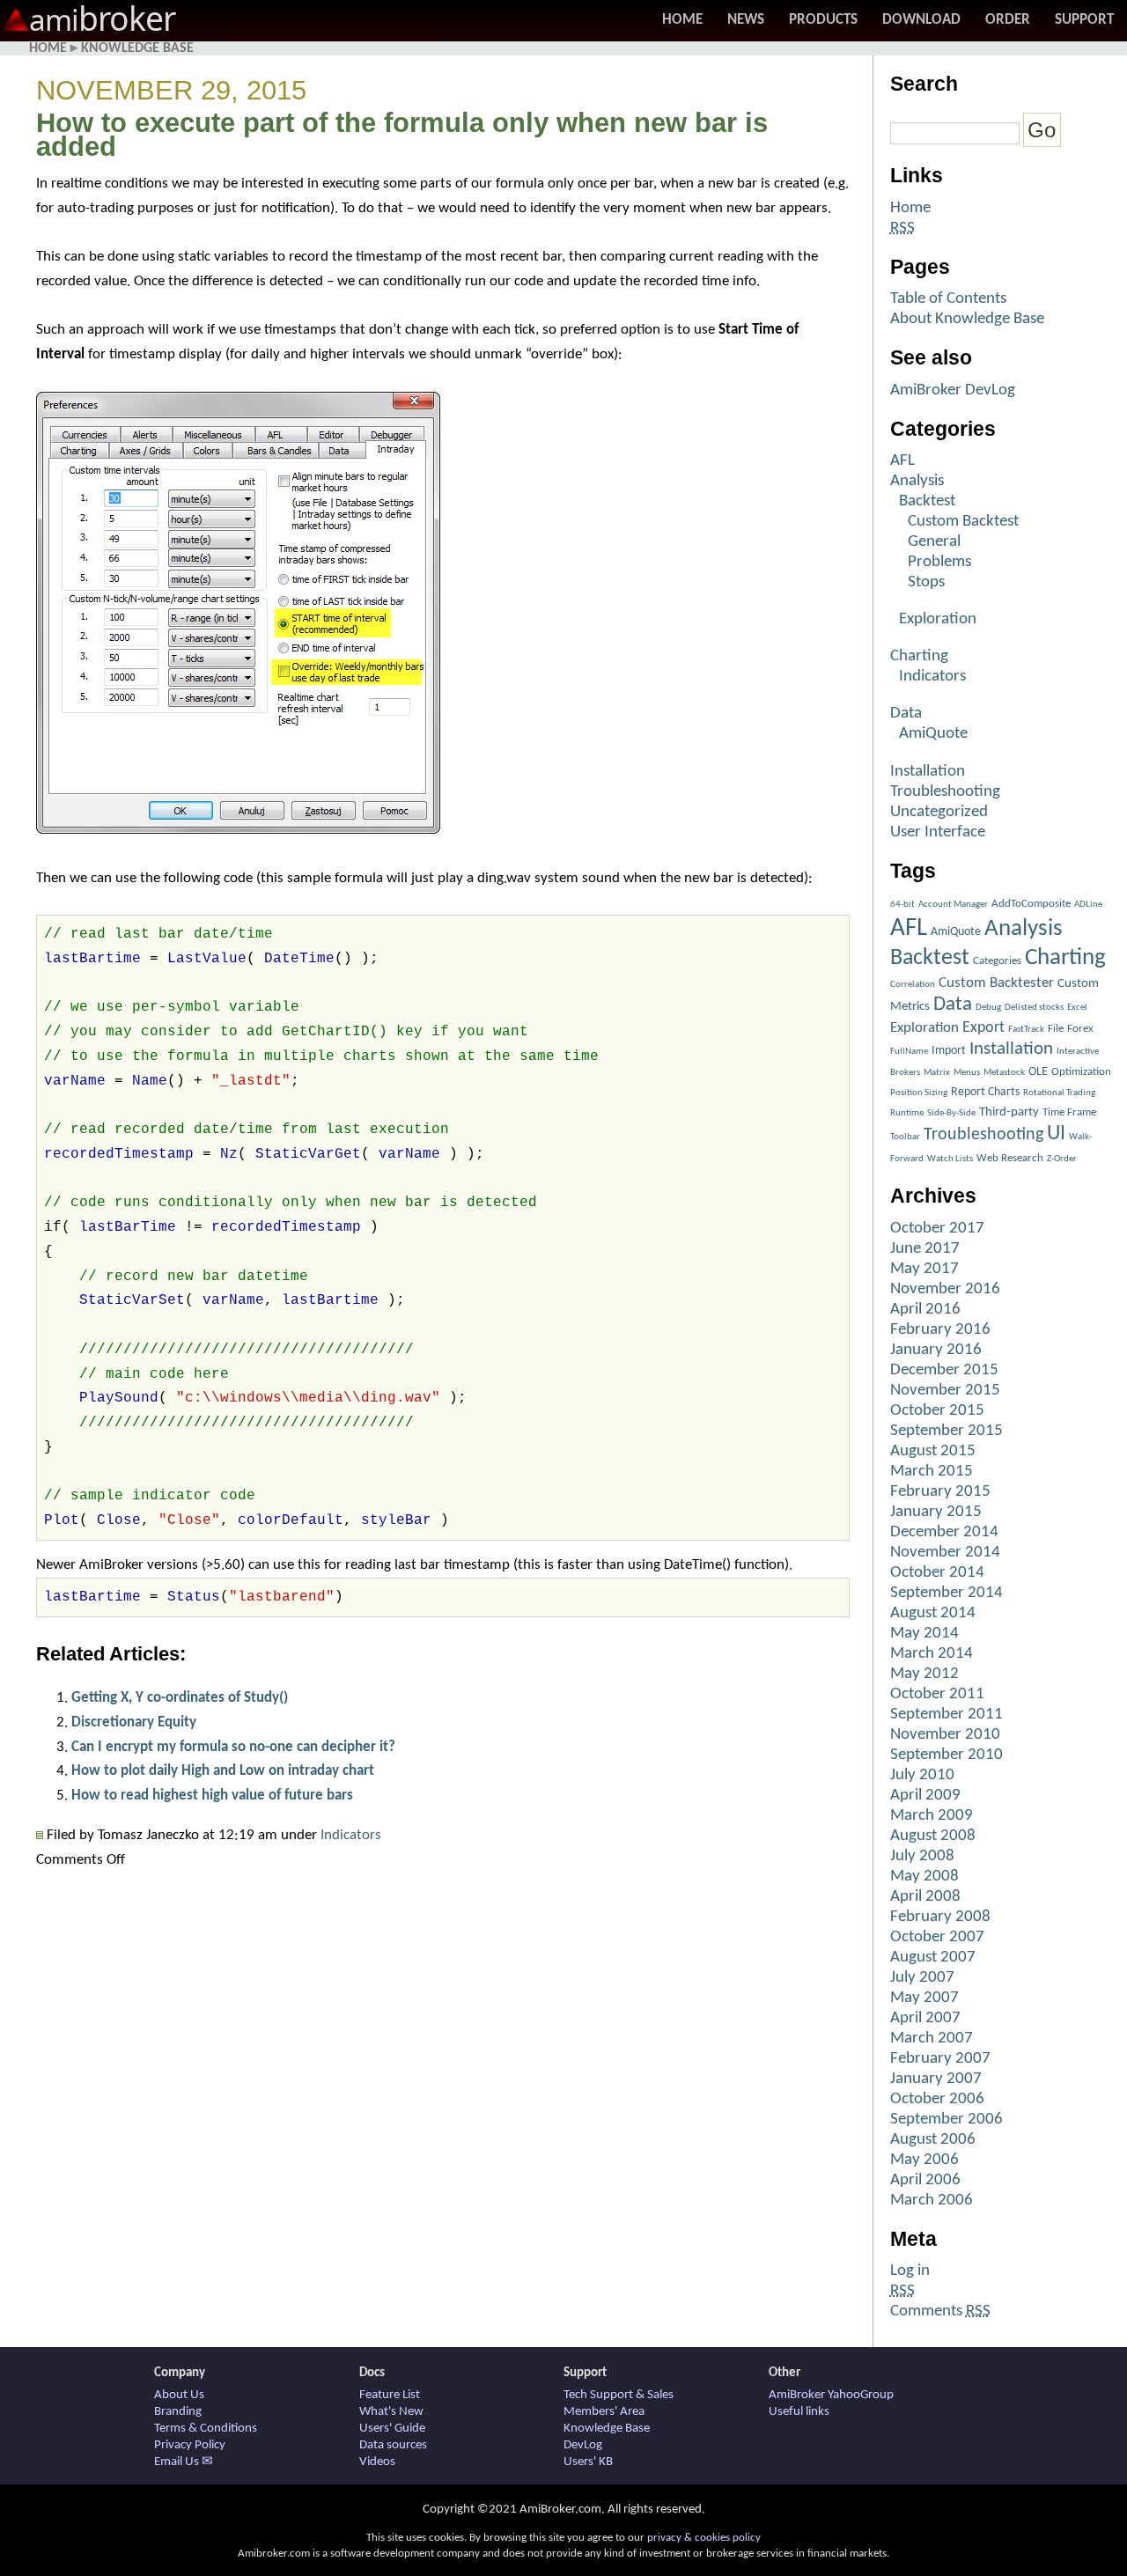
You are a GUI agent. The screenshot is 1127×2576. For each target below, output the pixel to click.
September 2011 (947, 1715)
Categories (997, 961)
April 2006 (925, 2180)
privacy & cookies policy (704, 2538)
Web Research (1010, 1158)
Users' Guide (392, 2429)
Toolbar (905, 1137)
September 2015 (947, 1431)
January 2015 (936, 1512)
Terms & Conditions (206, 2429)
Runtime (907, 1113)
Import (949, 1051)
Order (1008, 20)
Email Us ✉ (184, 2462)
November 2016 (945, 1289)
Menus (967, 1073)
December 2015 (944, 1370)
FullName (909, 1052)
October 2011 (937, 1694)
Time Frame (1069, 1112)
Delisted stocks (1034, 1008)
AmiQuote (933, 734)
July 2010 (922, 1775)
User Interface (938, 832)
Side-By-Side (951, 1113)
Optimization (1081, 1072)
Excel (1077, 1008)
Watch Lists (950, 1159)
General (934, 542)
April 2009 (925, 1796)
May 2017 (924, 1269)
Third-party (1009, 1112)
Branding (178, 2412)
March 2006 (932, 2201)
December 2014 (944, 1532)
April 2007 (925, 2018)
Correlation (913, 985)
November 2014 (945, 1553)
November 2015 (945, 1391)
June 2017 (925, 1249)
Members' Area (604, 2412)
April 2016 (925, 1310)
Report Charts (985, 1092)
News (746, 20)
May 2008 (924, 1877)
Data (906, 714)
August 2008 (933, 1836)
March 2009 (932, 1816)
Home (682, 20)
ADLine (1088, 905)
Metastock (1004, 1073)
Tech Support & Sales (619, 2395)
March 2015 (932, 1472)
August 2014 (933, 1613)
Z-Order (1062, 1159)
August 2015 (933, 1451)
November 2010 (945, 1735)
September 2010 (947, 1755)
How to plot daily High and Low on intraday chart (223, 1771)
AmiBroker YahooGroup (831, 2395)
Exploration (938, 619)
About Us (179, 2395)
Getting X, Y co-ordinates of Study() (180, 1698)
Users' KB (588, 2462)
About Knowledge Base (967, 319)
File (1056, 1029)
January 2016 (936, 1350)
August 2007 (933, 1958)
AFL (902, 461)
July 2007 (922, 1978)
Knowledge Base (137, 48)
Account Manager (953, 905)
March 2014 (932, 1654)
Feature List (390, 2395)
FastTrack (1026, 1030)
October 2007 (937, 1937)
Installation (928, 772)
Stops (926, 582)
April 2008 (925, 1897)
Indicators (351, 1835)
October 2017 (937, 1229)
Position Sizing (919, 1093)
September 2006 (947, 2120)
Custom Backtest (963, 522)
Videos (377, 2462)
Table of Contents (948, 299)
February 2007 (940, 2059)
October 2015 (937, 1411)
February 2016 (940, 1330)
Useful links (799, 2412)
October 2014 (937, 1573)
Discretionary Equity (134, 1722)
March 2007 (932, 2039)
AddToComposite (1031, 904)
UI (1056, 1134)
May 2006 (924, 2160)
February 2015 (940, 1492)
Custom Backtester (996, 983)
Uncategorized (939, 812)
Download (921, 20)
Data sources (393, 2445)
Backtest (927, 501)
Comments (940, 2311)
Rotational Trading (1059, 1093)
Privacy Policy (190, 2445)
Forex (1080, 1029)
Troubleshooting (945, 792)
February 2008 (940, 1917)
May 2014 (924, 1634)
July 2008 (922, 1856)
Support (1084, 20)
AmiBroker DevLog (953, 390)
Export (983, 1028)
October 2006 (937, 2099)
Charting (919, 656)
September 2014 (947, 1593)
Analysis (917, 481)
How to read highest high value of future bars (212, 1796)
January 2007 (936, 2079)
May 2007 (924, 1998)
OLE (1038, 1072)
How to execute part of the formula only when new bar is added (402, 135)
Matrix (937, 1073)
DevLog (583, 2445)
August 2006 (933, 2140)
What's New (391, 2412)
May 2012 (924, 1674)
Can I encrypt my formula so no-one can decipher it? (233, 1747)
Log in (910, 2271)
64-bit (902, 905)
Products (823, 20)
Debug (988, 1008)
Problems (939, 562)
